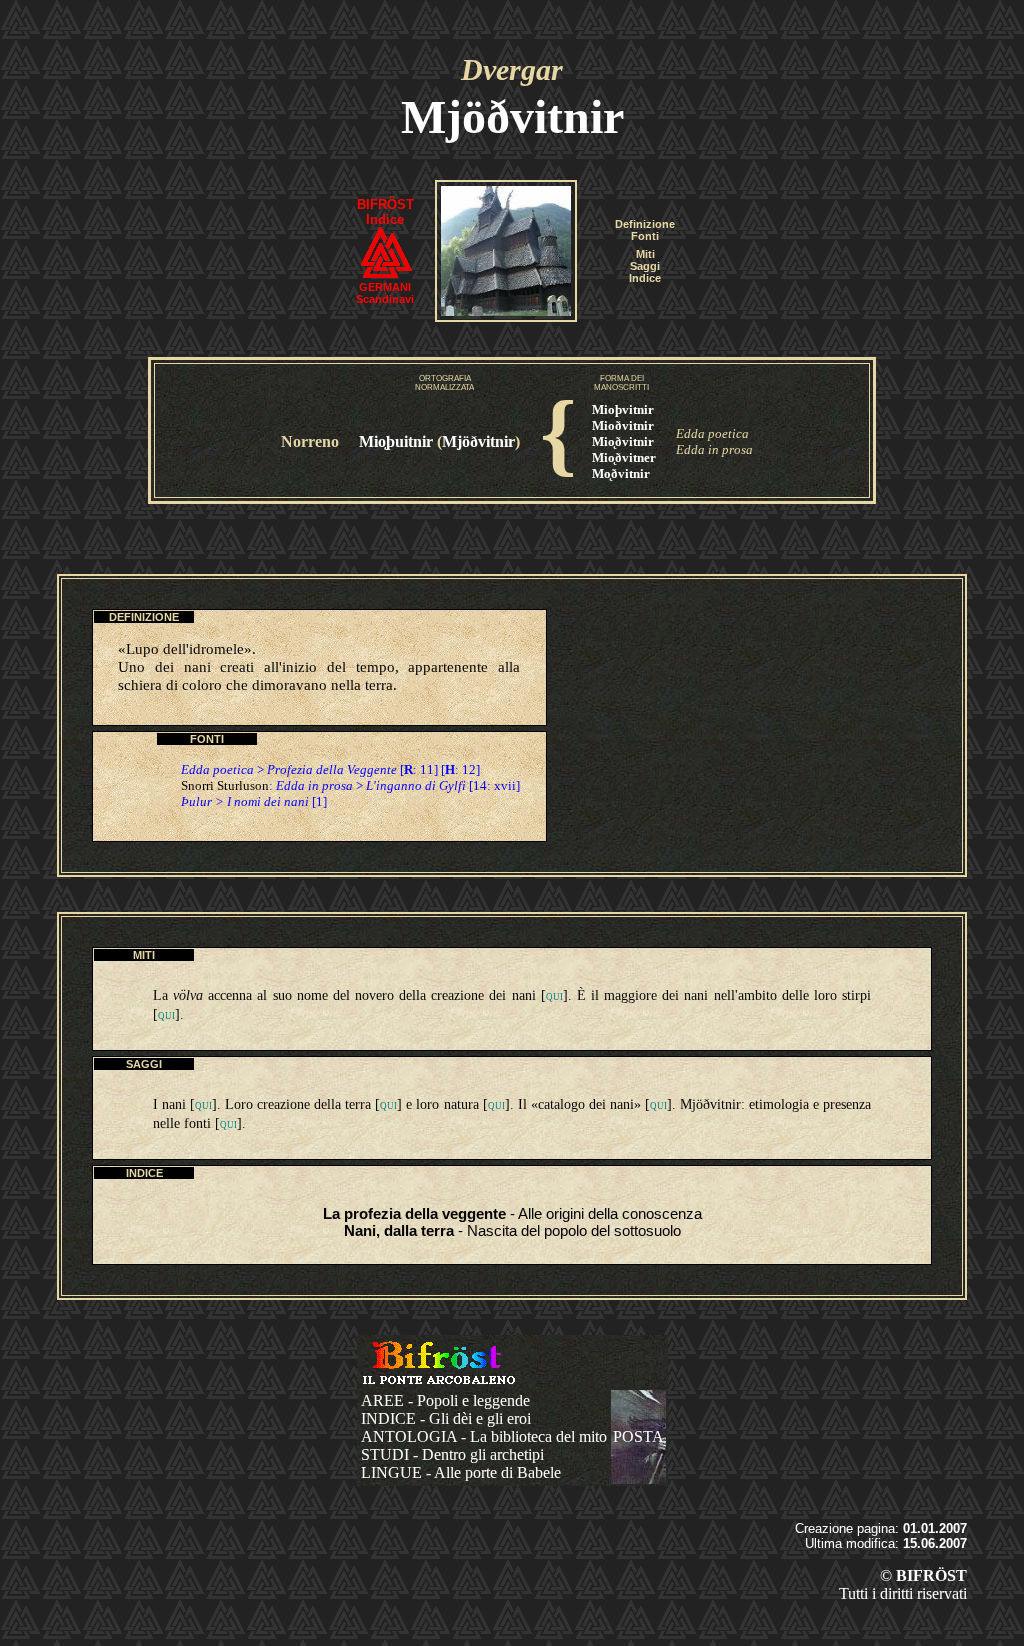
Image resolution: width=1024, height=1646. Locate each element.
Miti (645, 254)
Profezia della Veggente (332, 769)
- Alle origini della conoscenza (512, 1213)
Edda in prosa (714, 449)
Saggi (645, 266)
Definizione (645, 224)
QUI (554, 997)
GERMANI (385, 287)
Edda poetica (712, 433)
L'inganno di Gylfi (416, 785)
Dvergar (512, 69)
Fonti (645, 236)
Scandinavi (385, 299)
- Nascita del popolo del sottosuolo (512, 1230)
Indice (645, 278)
